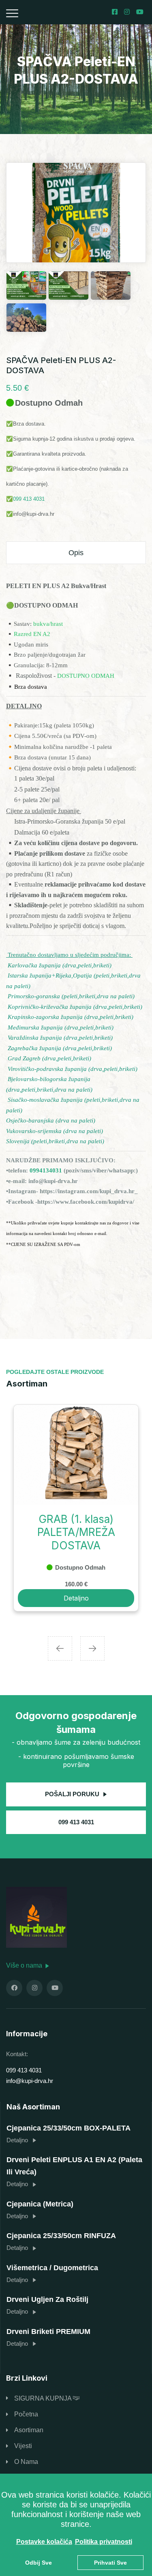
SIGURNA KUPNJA (44, 2398)
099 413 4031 (29, 499)
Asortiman (29, 2430)
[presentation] (60, 1648)
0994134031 (46, 1170)
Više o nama (25, 1965)
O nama (26, 2462)
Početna (26, 2414)
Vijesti (23, 2446)
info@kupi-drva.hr (53, 1181)
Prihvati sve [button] (110, 2563)
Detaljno (76, 1598)
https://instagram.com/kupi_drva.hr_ (89, 1191)
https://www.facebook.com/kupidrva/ (86, 1202)
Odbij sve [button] (39, 2563)
